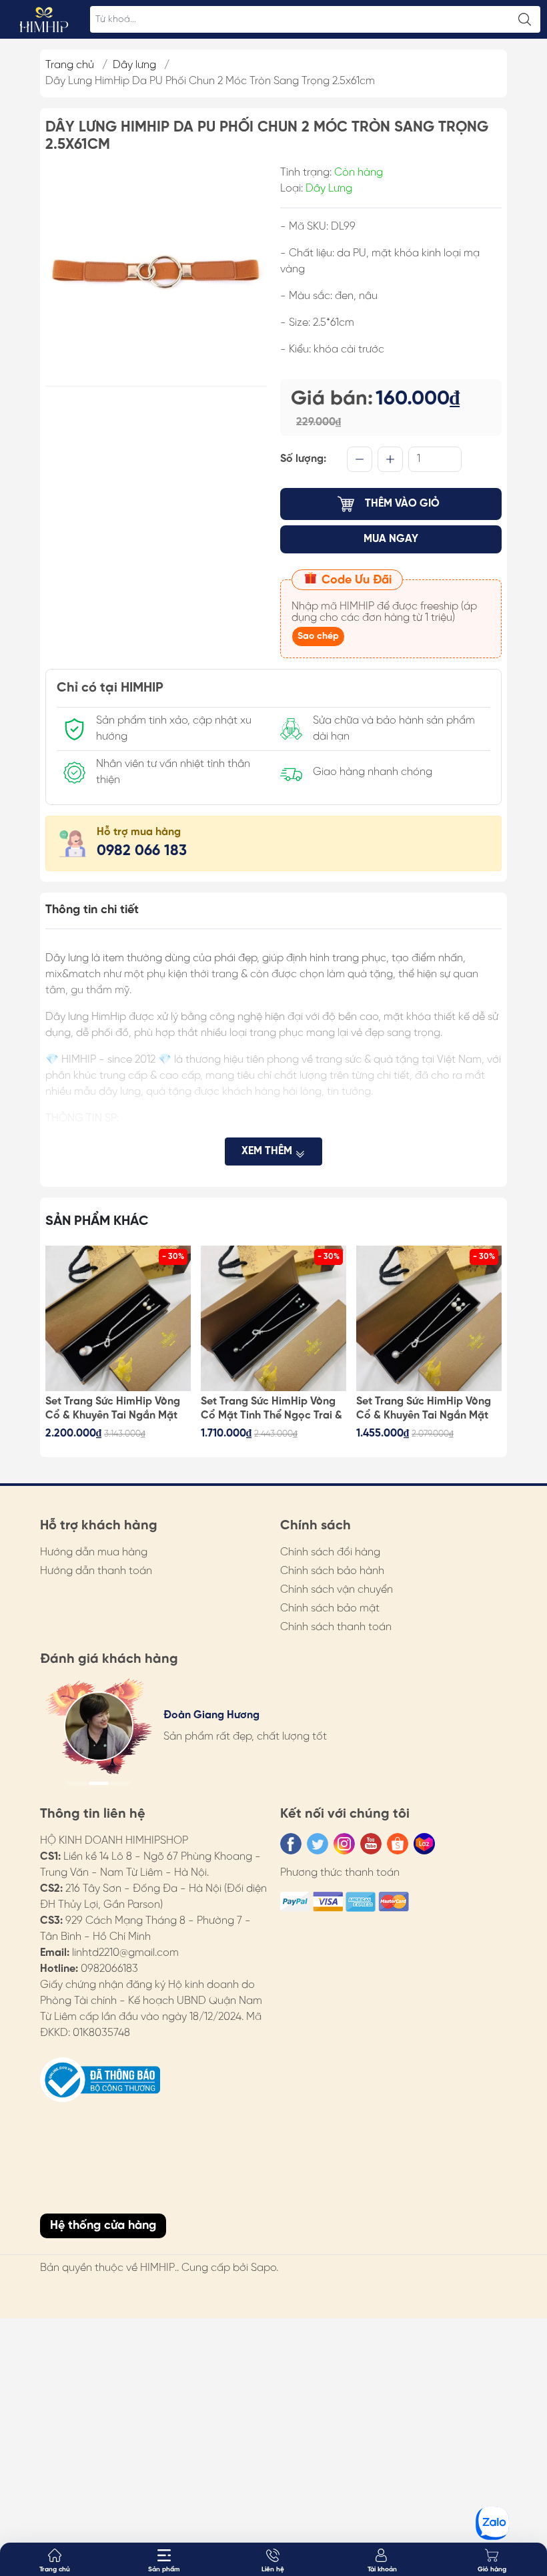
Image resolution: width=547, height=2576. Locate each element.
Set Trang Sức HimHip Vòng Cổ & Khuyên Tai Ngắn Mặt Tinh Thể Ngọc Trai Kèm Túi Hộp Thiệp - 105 (424, 1409)
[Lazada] (424, 1844)
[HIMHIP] (44, 19)
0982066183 (109, 1969)
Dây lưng (134, 65)
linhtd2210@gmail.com (125, 1953)
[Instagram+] (344, 1844)
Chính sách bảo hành (332, 1571)
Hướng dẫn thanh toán (96, 1571)
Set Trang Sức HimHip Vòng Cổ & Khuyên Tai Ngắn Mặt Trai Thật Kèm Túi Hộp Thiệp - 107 (115, 1409)
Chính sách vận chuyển (337, 1590)
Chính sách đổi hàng (330, 1552)
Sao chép (318, 636)
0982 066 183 (142, 851)
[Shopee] (398, 1844)
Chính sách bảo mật (330, 1608)
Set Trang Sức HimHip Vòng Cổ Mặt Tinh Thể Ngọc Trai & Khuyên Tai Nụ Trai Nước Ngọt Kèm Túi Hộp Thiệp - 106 (271, 1409)
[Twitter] (318, 1844)
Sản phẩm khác (97, 1221)
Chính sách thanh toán (336, 1627)
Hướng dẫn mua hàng (94, 1552)
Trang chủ (70, 65)
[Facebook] (291, 1844)
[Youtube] (371, 1844)
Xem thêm (268, 1151)
